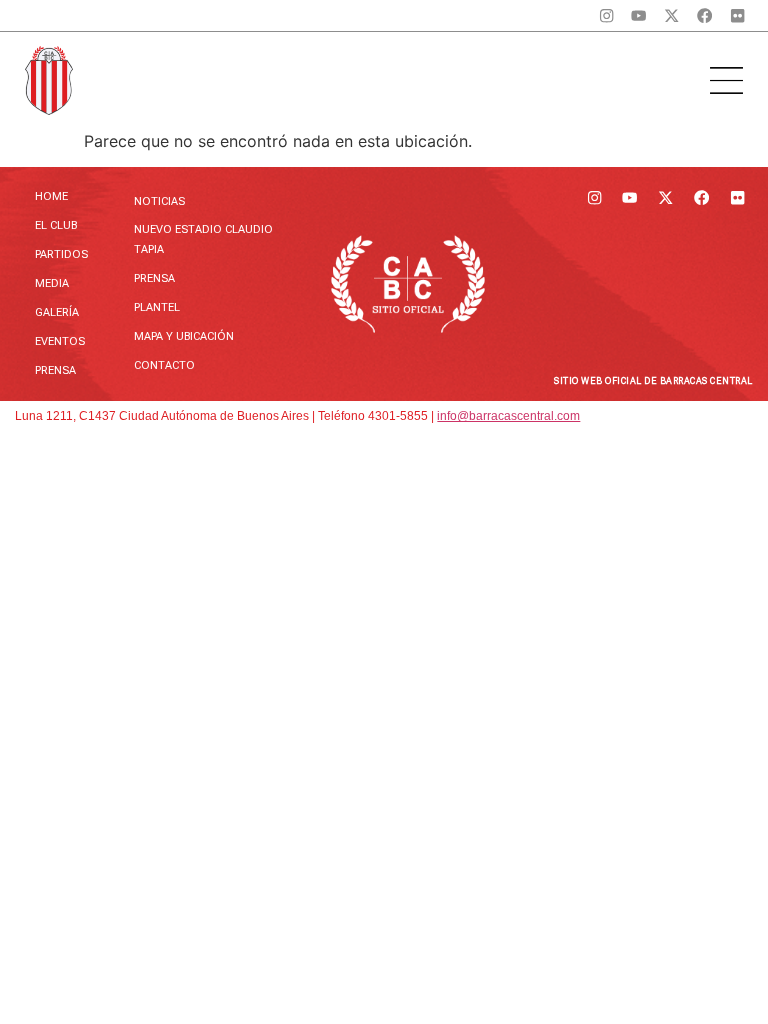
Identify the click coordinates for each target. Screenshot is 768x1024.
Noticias (159, 201)
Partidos (61, 254)
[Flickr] (737, 15)
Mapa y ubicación (184, 336)
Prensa (55, 370)
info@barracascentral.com (508, 416)
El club (56, 225)
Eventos (60, 341)
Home (51, 196)
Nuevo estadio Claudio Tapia (203, 239)
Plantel (157, 307)
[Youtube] (639, 15)
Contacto (164, 365)
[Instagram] (606, 15)
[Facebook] (704, 15)
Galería (57, 312)
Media (52, 283)
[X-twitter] (671, 15)
